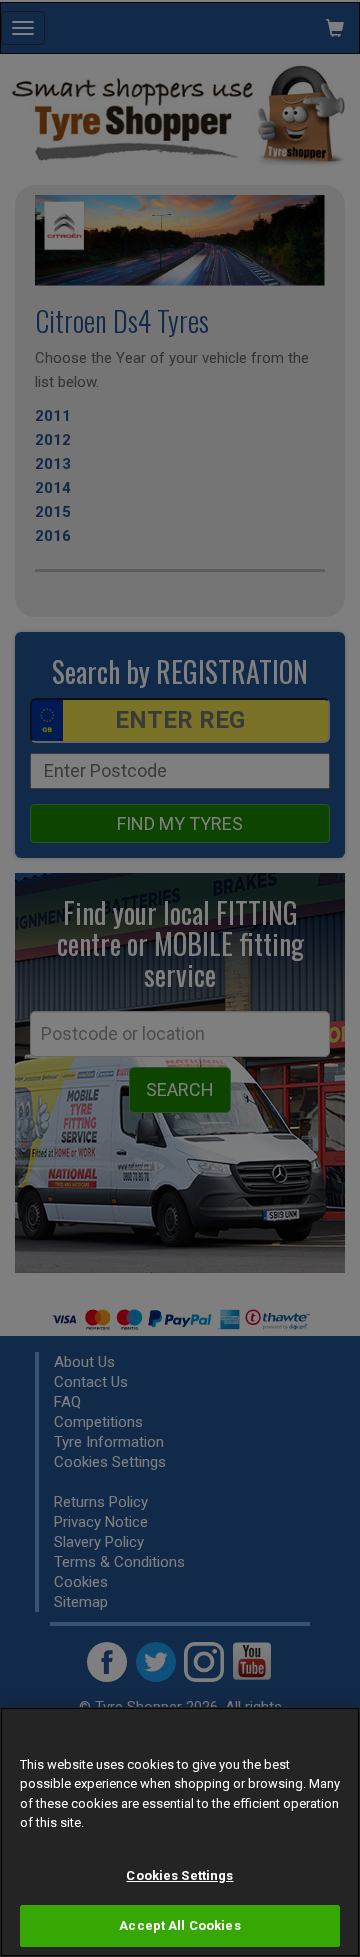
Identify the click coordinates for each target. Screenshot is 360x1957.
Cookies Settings (179, 1875)
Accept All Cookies (179, 1925)
